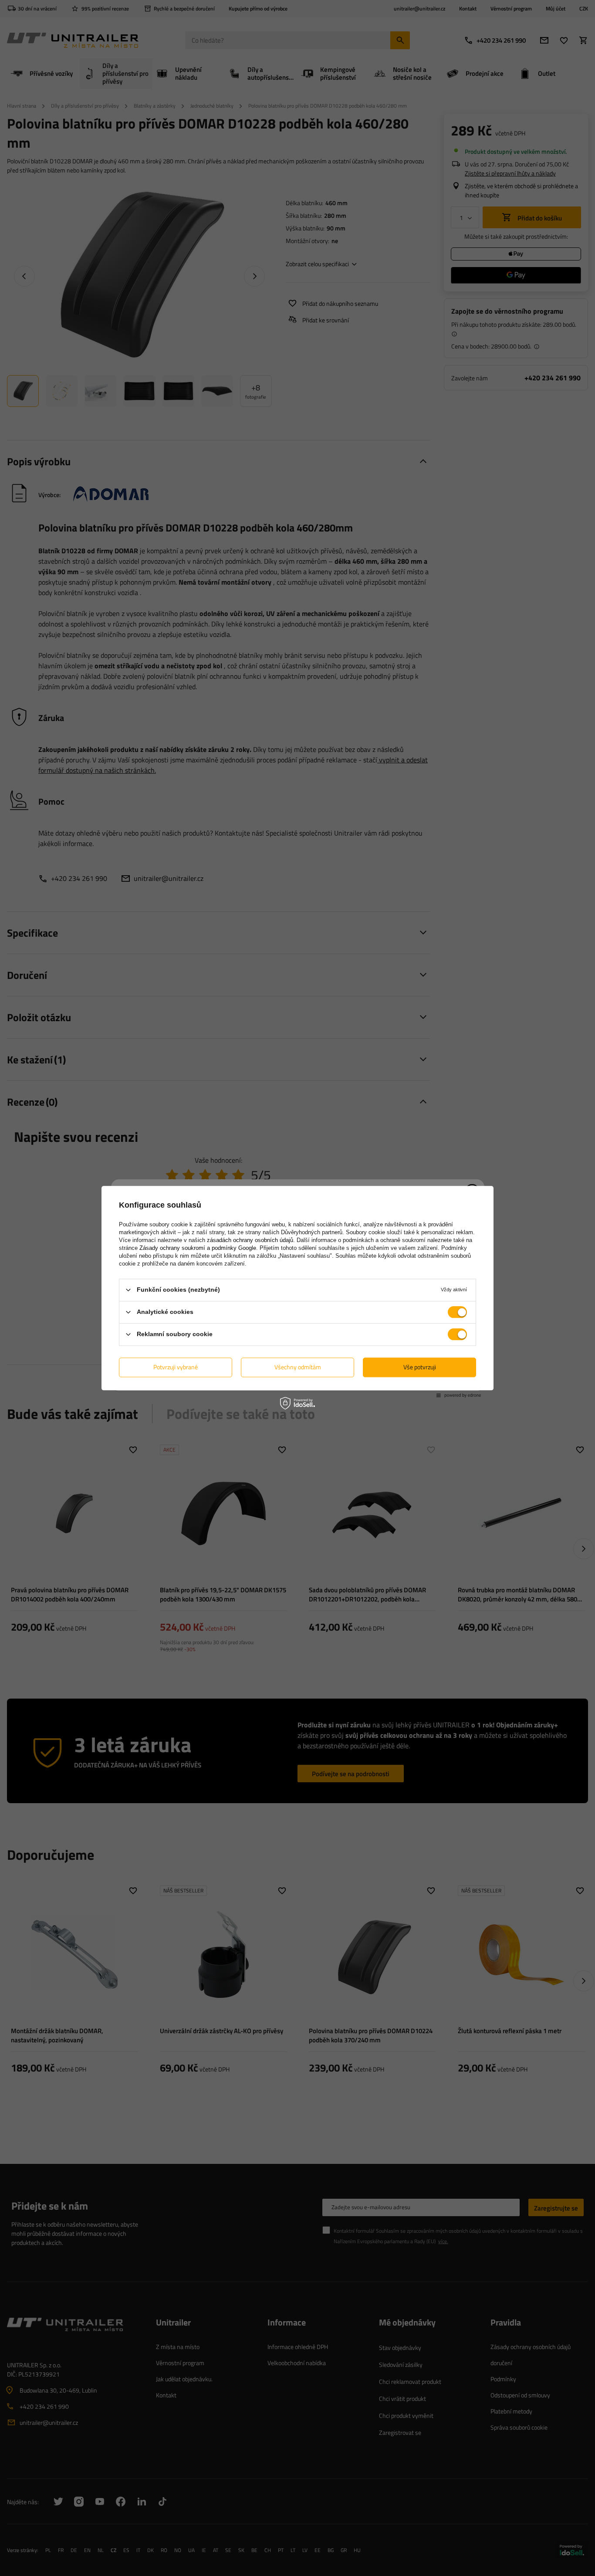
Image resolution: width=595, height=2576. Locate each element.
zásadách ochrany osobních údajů (250, 1240)
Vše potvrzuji (420, 1367)
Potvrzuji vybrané (176, 1367)
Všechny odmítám (298, 1367)
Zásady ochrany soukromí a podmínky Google (198, 1248)
